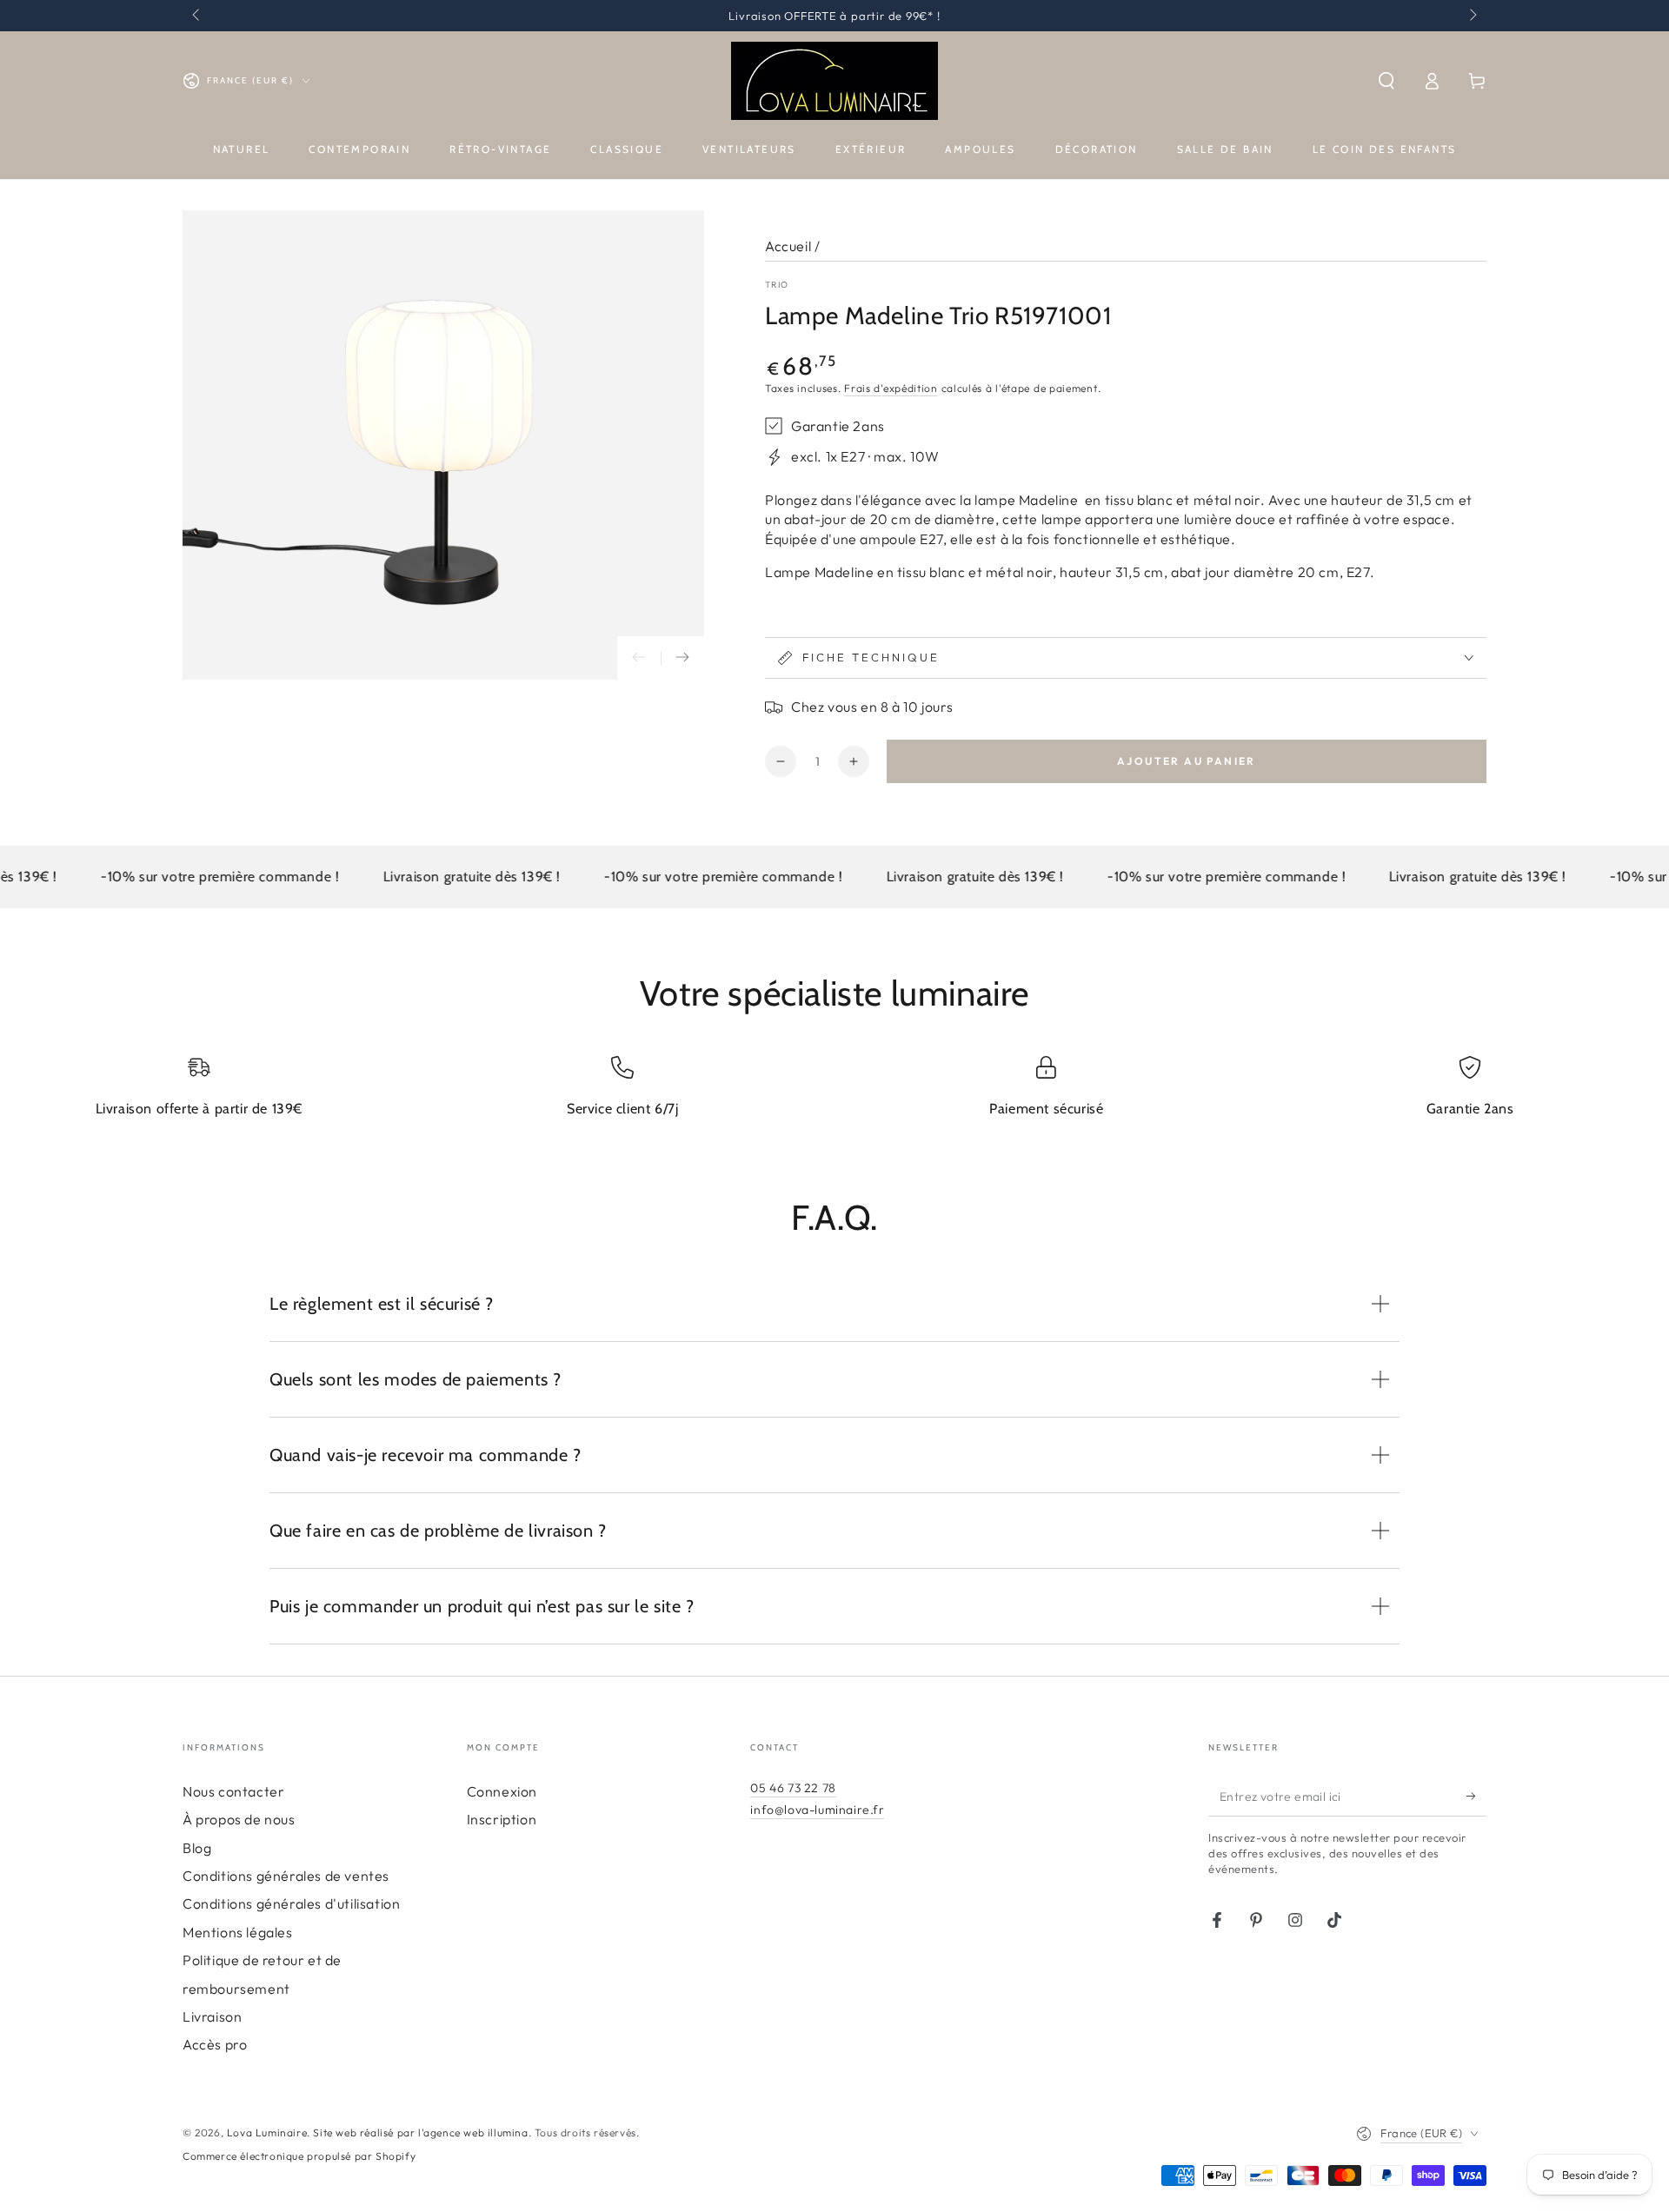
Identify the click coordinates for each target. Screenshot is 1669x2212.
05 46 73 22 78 (793, 1788)
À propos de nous (239, 1819)
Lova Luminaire (267, 2132)
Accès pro (215, 2044)
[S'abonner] (1476, 1797)
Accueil (788, 246)
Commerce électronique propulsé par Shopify (299, 2156)
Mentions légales (238, 1932)
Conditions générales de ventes (286, 1876)
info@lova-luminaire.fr (817, 1810)
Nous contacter (233, 1791)
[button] (1386, 81)
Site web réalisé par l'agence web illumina (420, 2132)
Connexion (502, 1791)
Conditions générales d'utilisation (291, 1903)
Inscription (502, 1819)
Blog (197, 1848)
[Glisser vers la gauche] (197, 16)
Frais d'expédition (891, 388)
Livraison (212, 2016)
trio (777, 285)
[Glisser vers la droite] (1472, 16)
